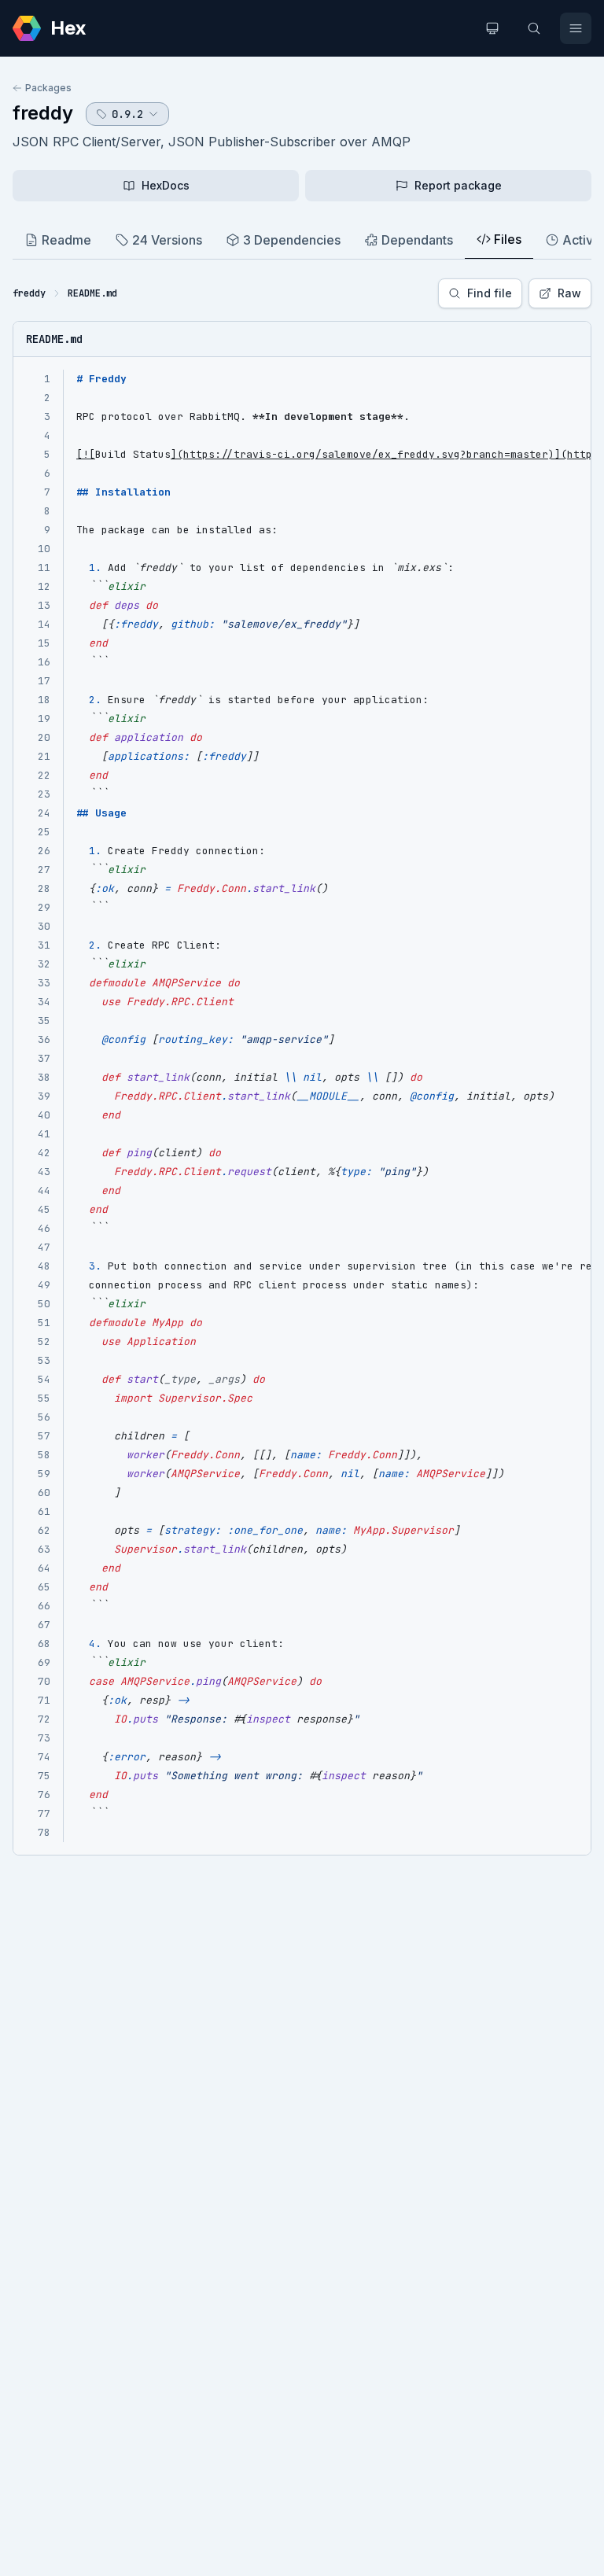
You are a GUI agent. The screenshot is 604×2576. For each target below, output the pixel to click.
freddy (43, 113)
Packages (48, 88)
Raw (569, 293)
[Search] (534, 28)
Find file (490, 293)
